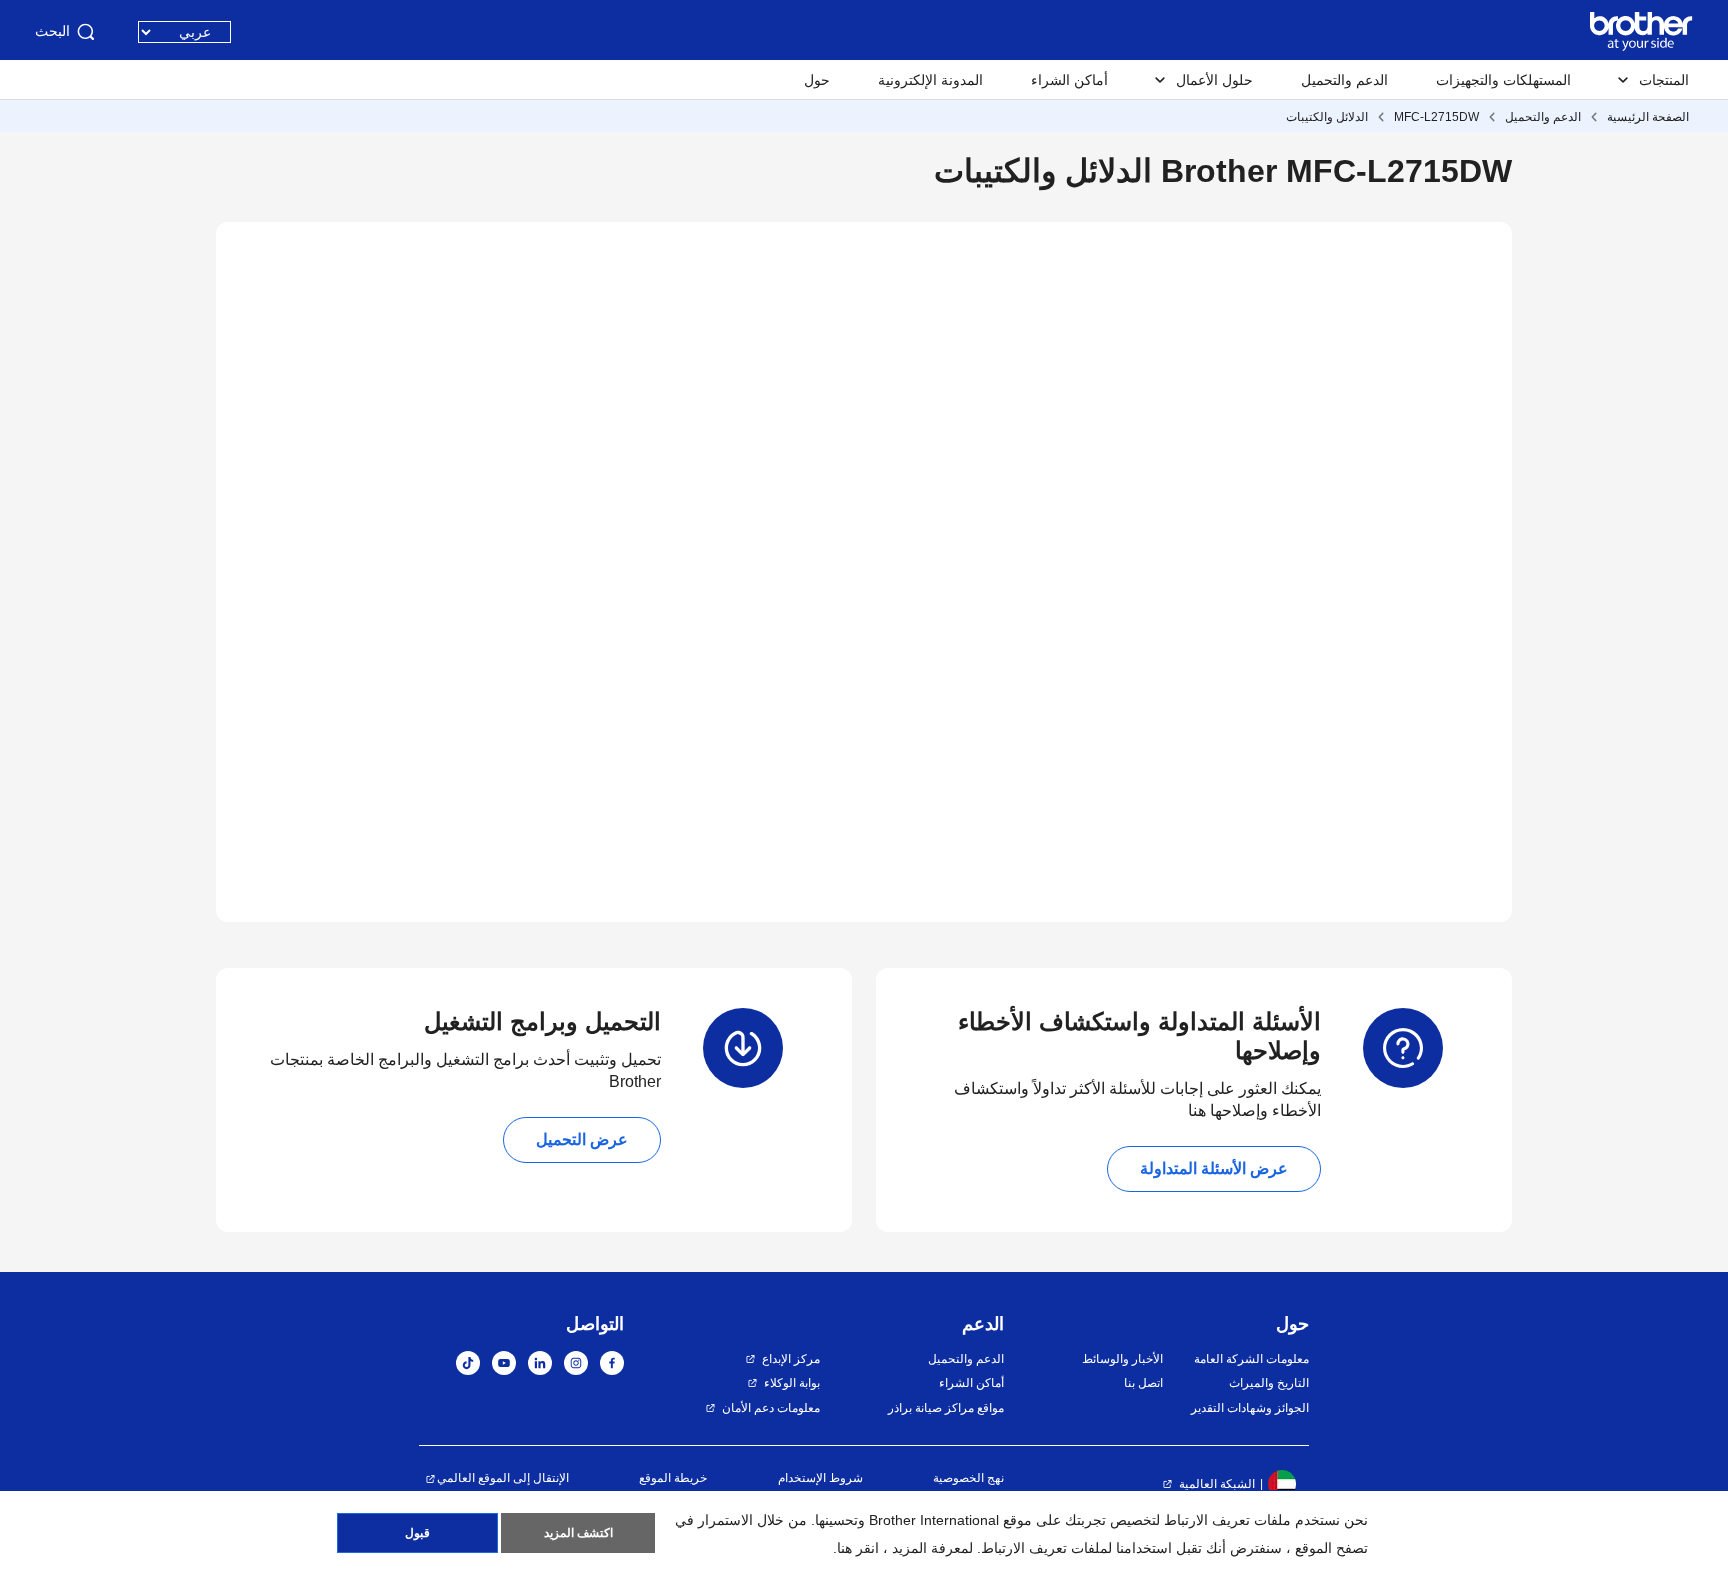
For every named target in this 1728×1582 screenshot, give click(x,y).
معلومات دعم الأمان (771, 1408)
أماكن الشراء (1069, 80)
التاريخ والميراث (1269, 1383)
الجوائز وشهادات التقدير (1250, 1408)
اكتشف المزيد (578, 1533)
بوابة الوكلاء (792, 1383)
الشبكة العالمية (1217, 1484)
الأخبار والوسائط (1122, 1359)
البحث (52, 31)
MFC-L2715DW (1436, 117)
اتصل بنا (1143, 1383)
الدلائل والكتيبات (1327, 117)
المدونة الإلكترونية (930, 80)
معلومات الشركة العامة (1251, 1359)
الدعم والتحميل (1344, 80)
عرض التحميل (582, 1139)
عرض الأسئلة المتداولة (1214, 1168)
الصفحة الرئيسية (1648, 117)
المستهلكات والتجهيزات (1503, 80)
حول (817, 80)
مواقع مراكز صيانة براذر (946, 1408)
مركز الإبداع (791, 1359)
